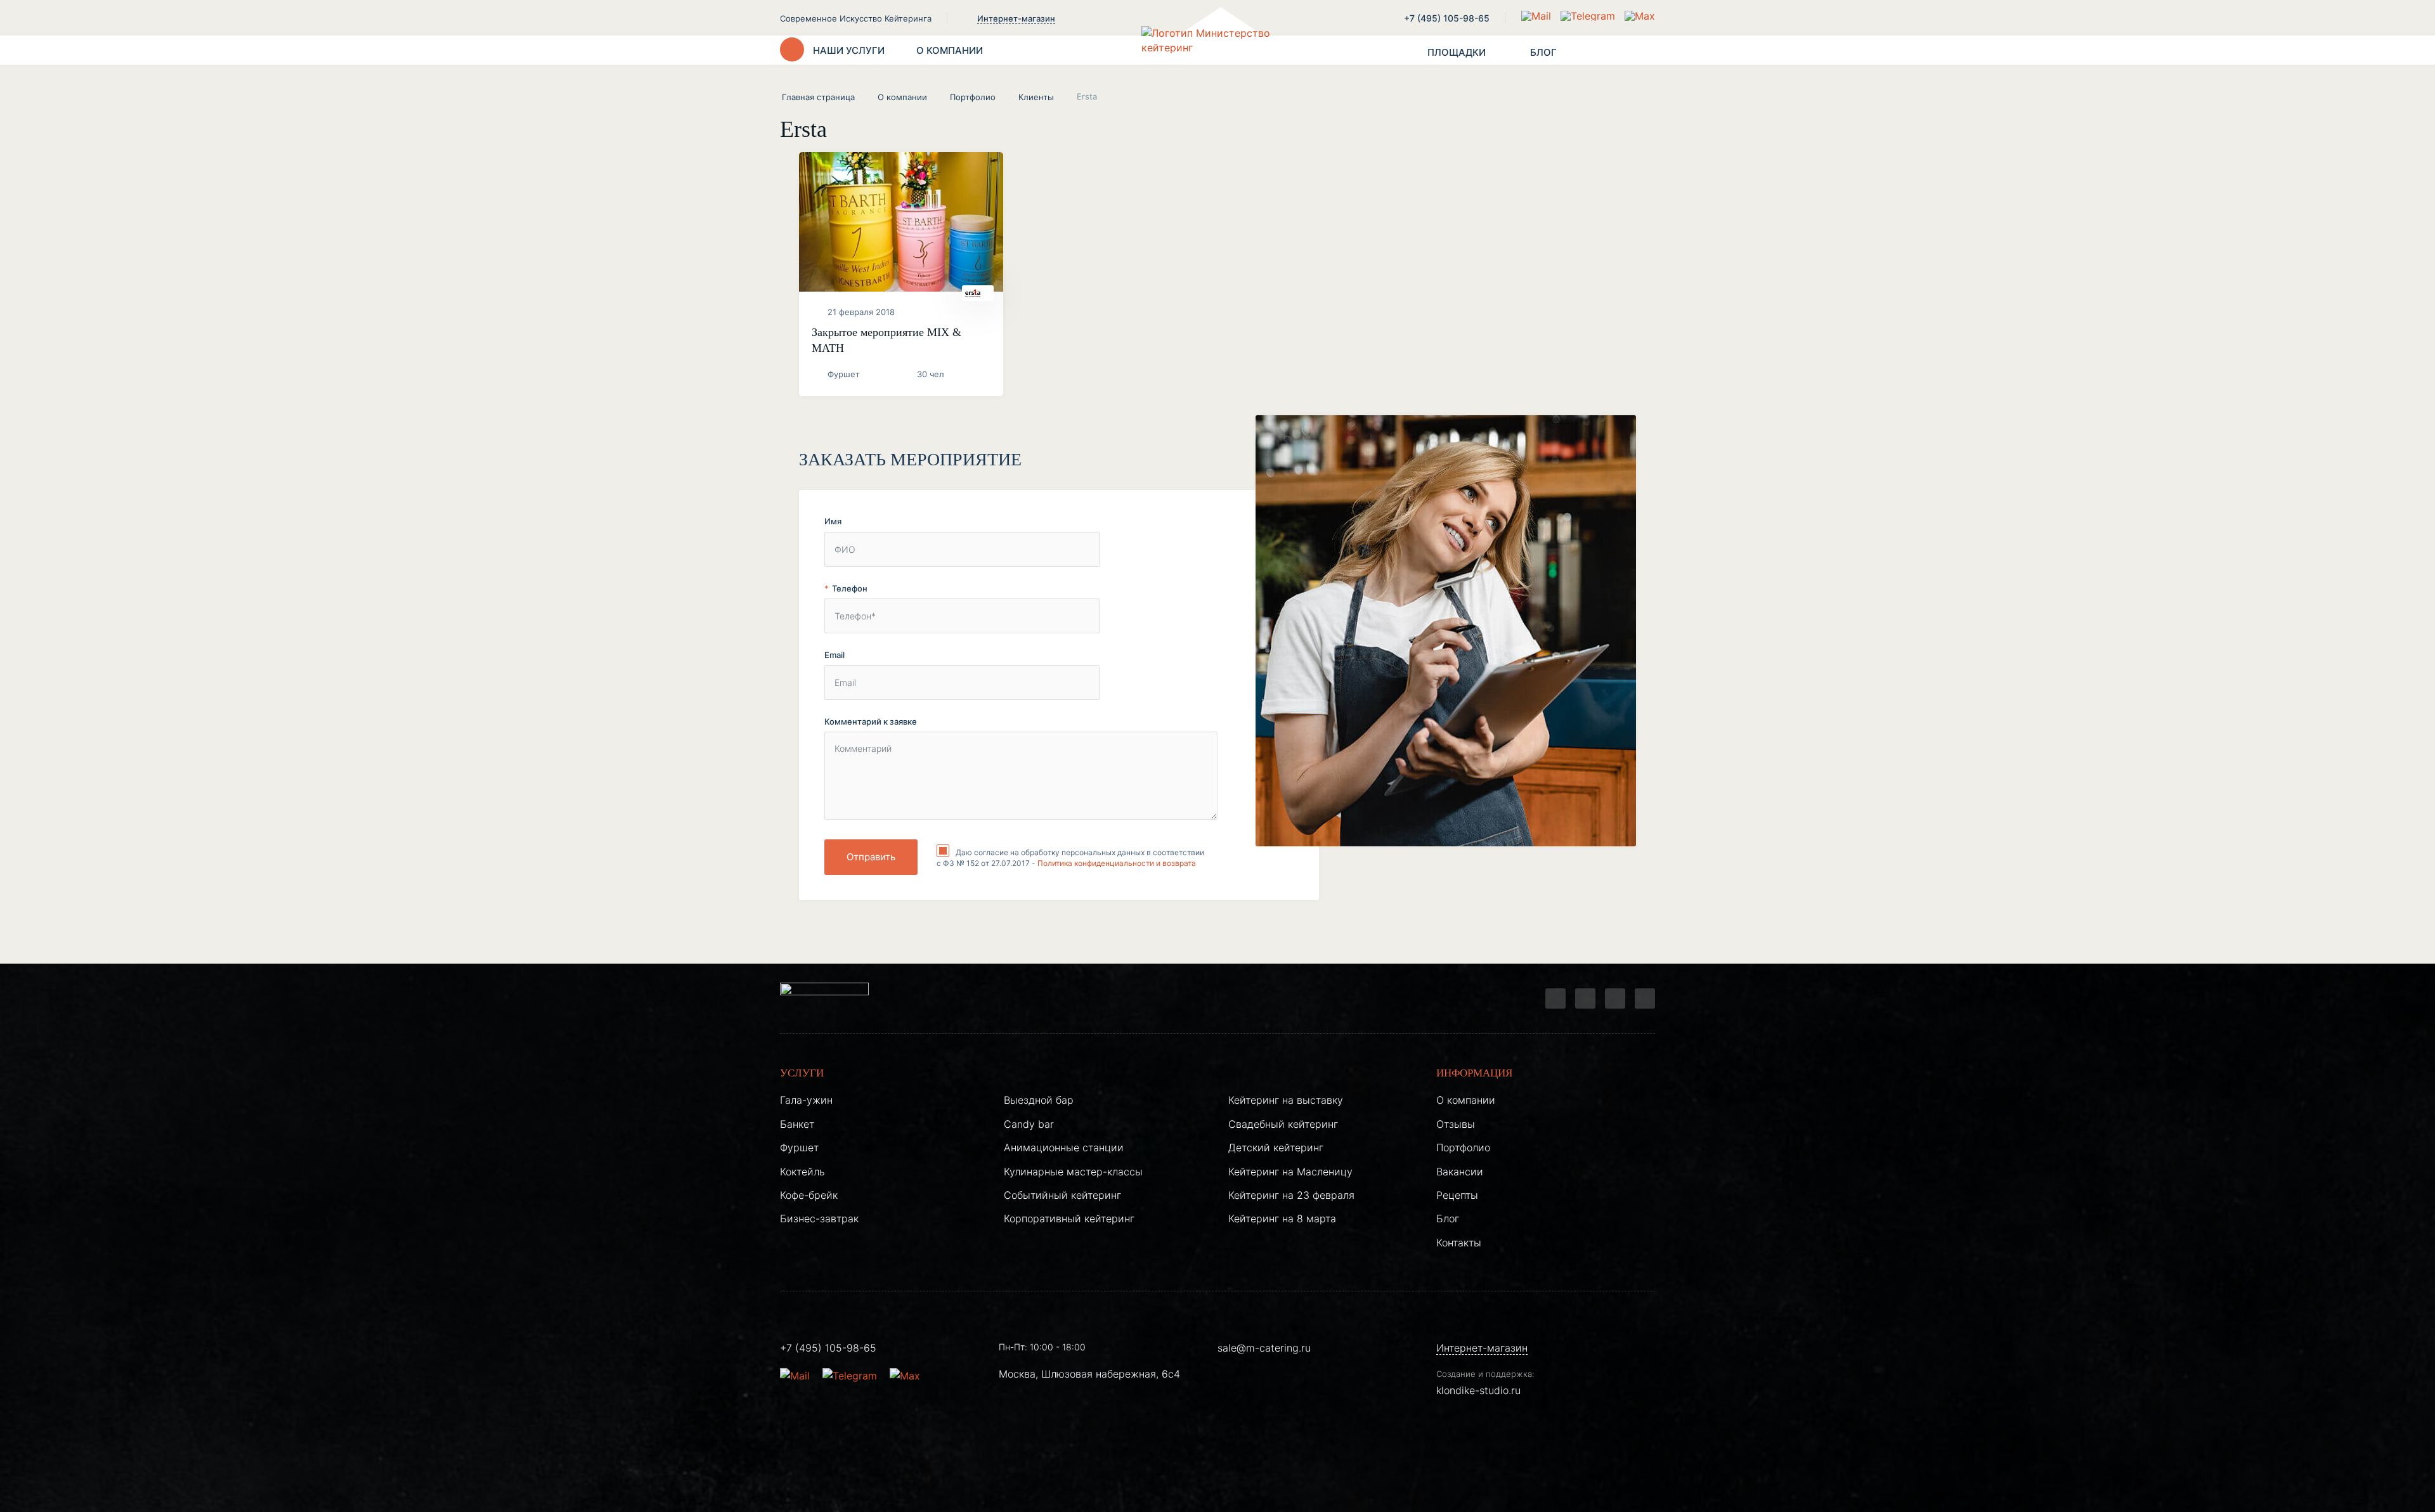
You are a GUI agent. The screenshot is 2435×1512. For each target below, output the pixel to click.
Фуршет (799, 1147)
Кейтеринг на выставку (1286, 1100)
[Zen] (1615, 998)
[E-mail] (1538, 16)
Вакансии (1460, 1172)
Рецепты (1457, 1195)
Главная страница (818, 97)
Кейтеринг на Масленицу (1290, 1172)
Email (834, 655)
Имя (833, 521)
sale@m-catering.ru (1264, 1348)
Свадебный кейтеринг (1283, 1124)
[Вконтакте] (1585, 998)
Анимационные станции (1064, 1147)
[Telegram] (1555, 998)
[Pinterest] (1645, 998)
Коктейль (802, 1172)
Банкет (797, 1124)
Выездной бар (1039, 1100)
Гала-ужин (806, 1100)
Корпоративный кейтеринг (1069, 1218)
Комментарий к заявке (871, 721)
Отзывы (1456, 1124)
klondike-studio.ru (1478, 1390)
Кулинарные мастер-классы (1073, 1172)
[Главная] (1217, 50)
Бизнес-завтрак (819, 1218)
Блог (1448, 1218)
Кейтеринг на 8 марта (1282, 1218)
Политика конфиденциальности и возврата (1117, 863)
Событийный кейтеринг (1062, 1195)
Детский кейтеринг (1276, 1147)
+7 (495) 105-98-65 (1447, 18)
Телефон (850, 588)
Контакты (1459, 1243)
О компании (902, 97)
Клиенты (1036, 97)
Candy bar (1029, 1124)
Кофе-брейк (809, 1195)
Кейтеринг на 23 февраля (1291, 1195)
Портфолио (973, 97)
